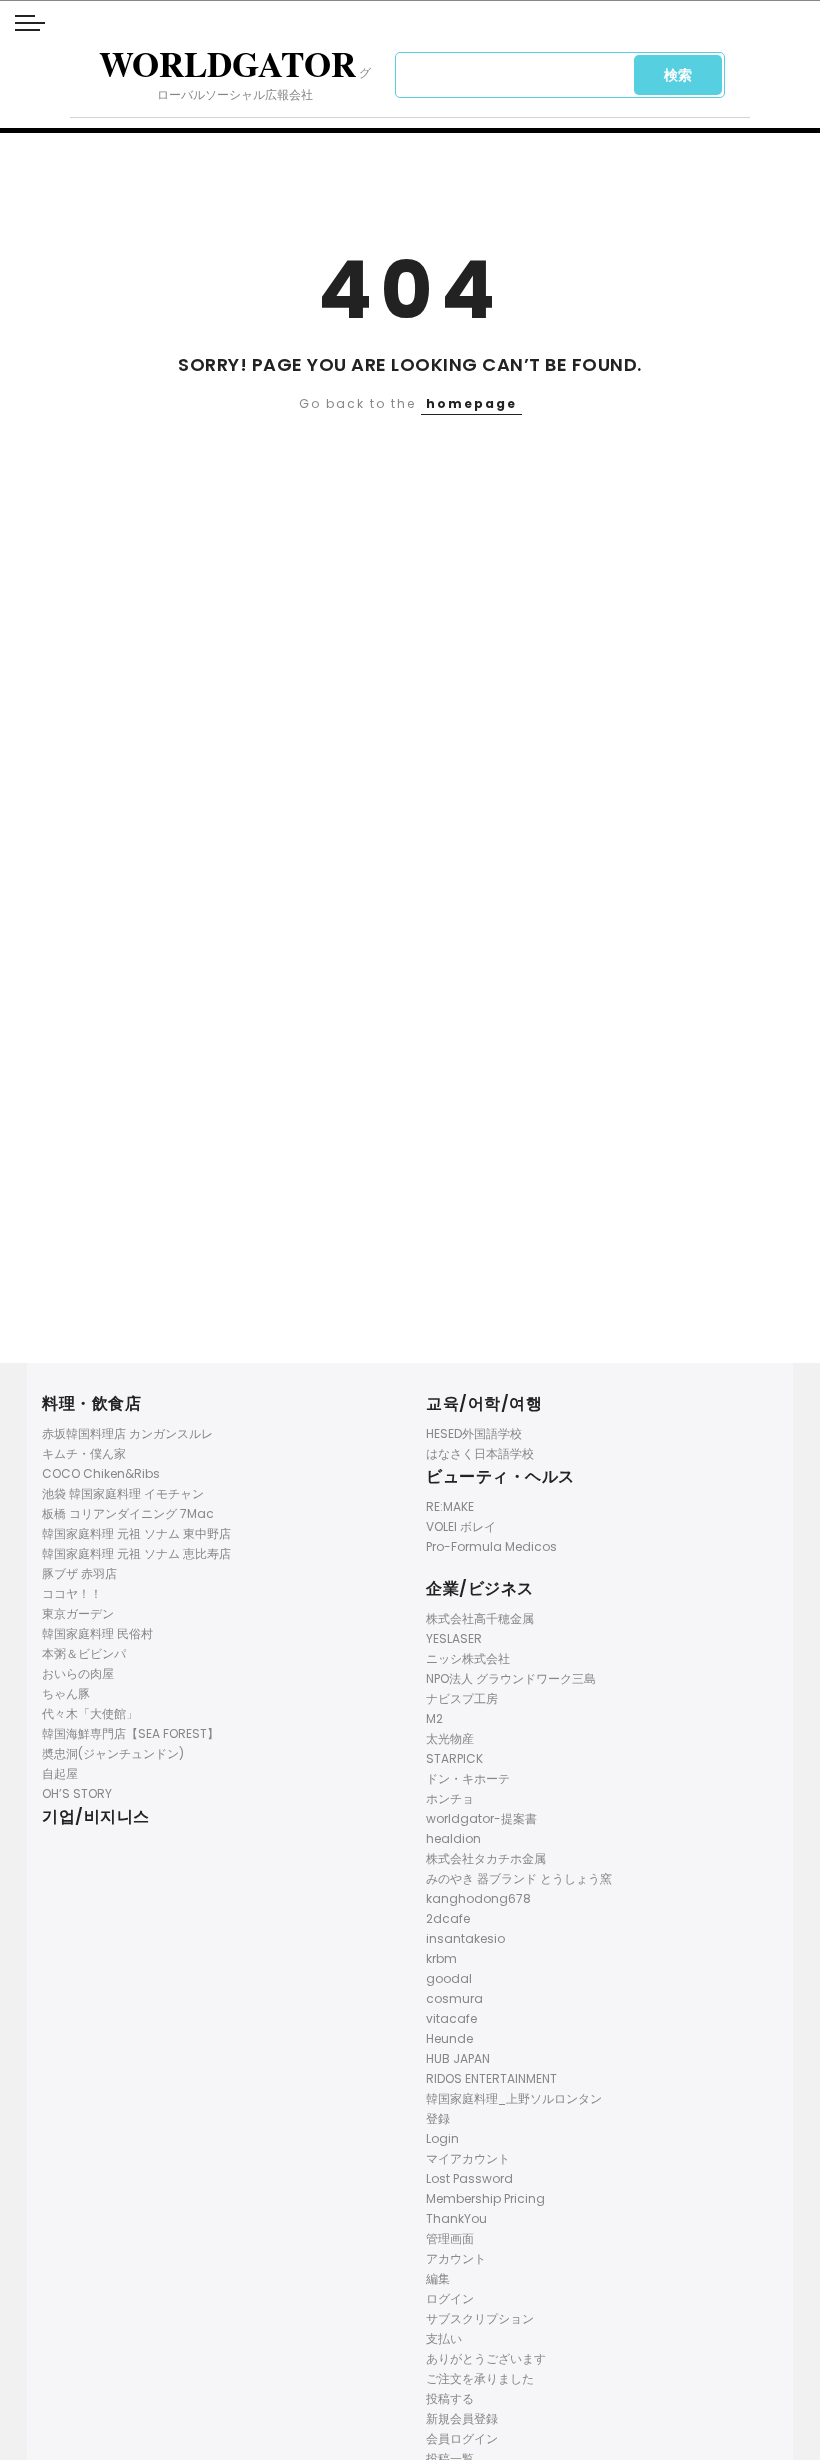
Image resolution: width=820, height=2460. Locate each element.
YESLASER (454, 1638)
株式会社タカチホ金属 (486, 1858)
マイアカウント (468, 2158)
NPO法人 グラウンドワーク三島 (511, 1678)
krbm (441, 1958)
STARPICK (454, 1758)
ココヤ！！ (72, 1593)
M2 (434, 1718)
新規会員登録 (462, 2418)
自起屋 (60, 1773)
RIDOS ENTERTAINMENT (491, 2078)
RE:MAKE (450, 1506)
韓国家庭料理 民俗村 (97, 1633)
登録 (438, 2118)
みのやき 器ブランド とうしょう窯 (519, 1878)
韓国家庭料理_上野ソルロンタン (514, 2098)
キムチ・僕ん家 (84, 1453)
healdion (453, 1838)
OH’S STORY (77, 1793)
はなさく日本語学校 (480, 1453)
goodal (449, 1978)
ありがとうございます (486, 2358)
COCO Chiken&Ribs (101, 1473)
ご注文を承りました (480, 2378)
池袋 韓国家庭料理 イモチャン (123, 1493)
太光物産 (450, 1738)
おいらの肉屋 (78, 1673)
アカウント (456, 2258)
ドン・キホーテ (468, 1778)
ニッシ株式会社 (468, 1658)
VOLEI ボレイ (461, 1526)
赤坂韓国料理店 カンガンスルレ (127, 1433)
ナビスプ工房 (462, 1698)
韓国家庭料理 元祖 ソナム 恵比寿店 (136, 1553)
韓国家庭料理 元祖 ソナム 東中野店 (136, 1533)
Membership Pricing (485, 2198)
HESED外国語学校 (474, 1433)
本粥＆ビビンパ (84, 1653)
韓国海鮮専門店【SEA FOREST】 (130, 1733)
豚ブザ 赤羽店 (79, 1573)
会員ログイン (462, 2438)
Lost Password (469, 2178)
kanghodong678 (478, 1898)
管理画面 (450, 2238)
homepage (471, 403)
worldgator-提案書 (481, 1818)
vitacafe (451, 2018)
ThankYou (456, 2218)
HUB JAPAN (458, 2058)
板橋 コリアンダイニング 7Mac (128, 1513)
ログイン (450, 2298)
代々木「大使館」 (90, 1713)
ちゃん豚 (66, 1693)
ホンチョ (450, 1798)
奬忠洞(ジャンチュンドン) (113, 1753)
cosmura (454, 1998)
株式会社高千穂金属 (480, 1618)
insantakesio (465, 1938)
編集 (438, 2278)
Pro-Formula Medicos (491, 1546)
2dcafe (448, 1918)
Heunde (449, 2038)
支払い (444, 2338)
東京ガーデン (78, 1613)
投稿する (450, 2398)
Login (442, 2138)
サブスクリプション (480, 2318)
